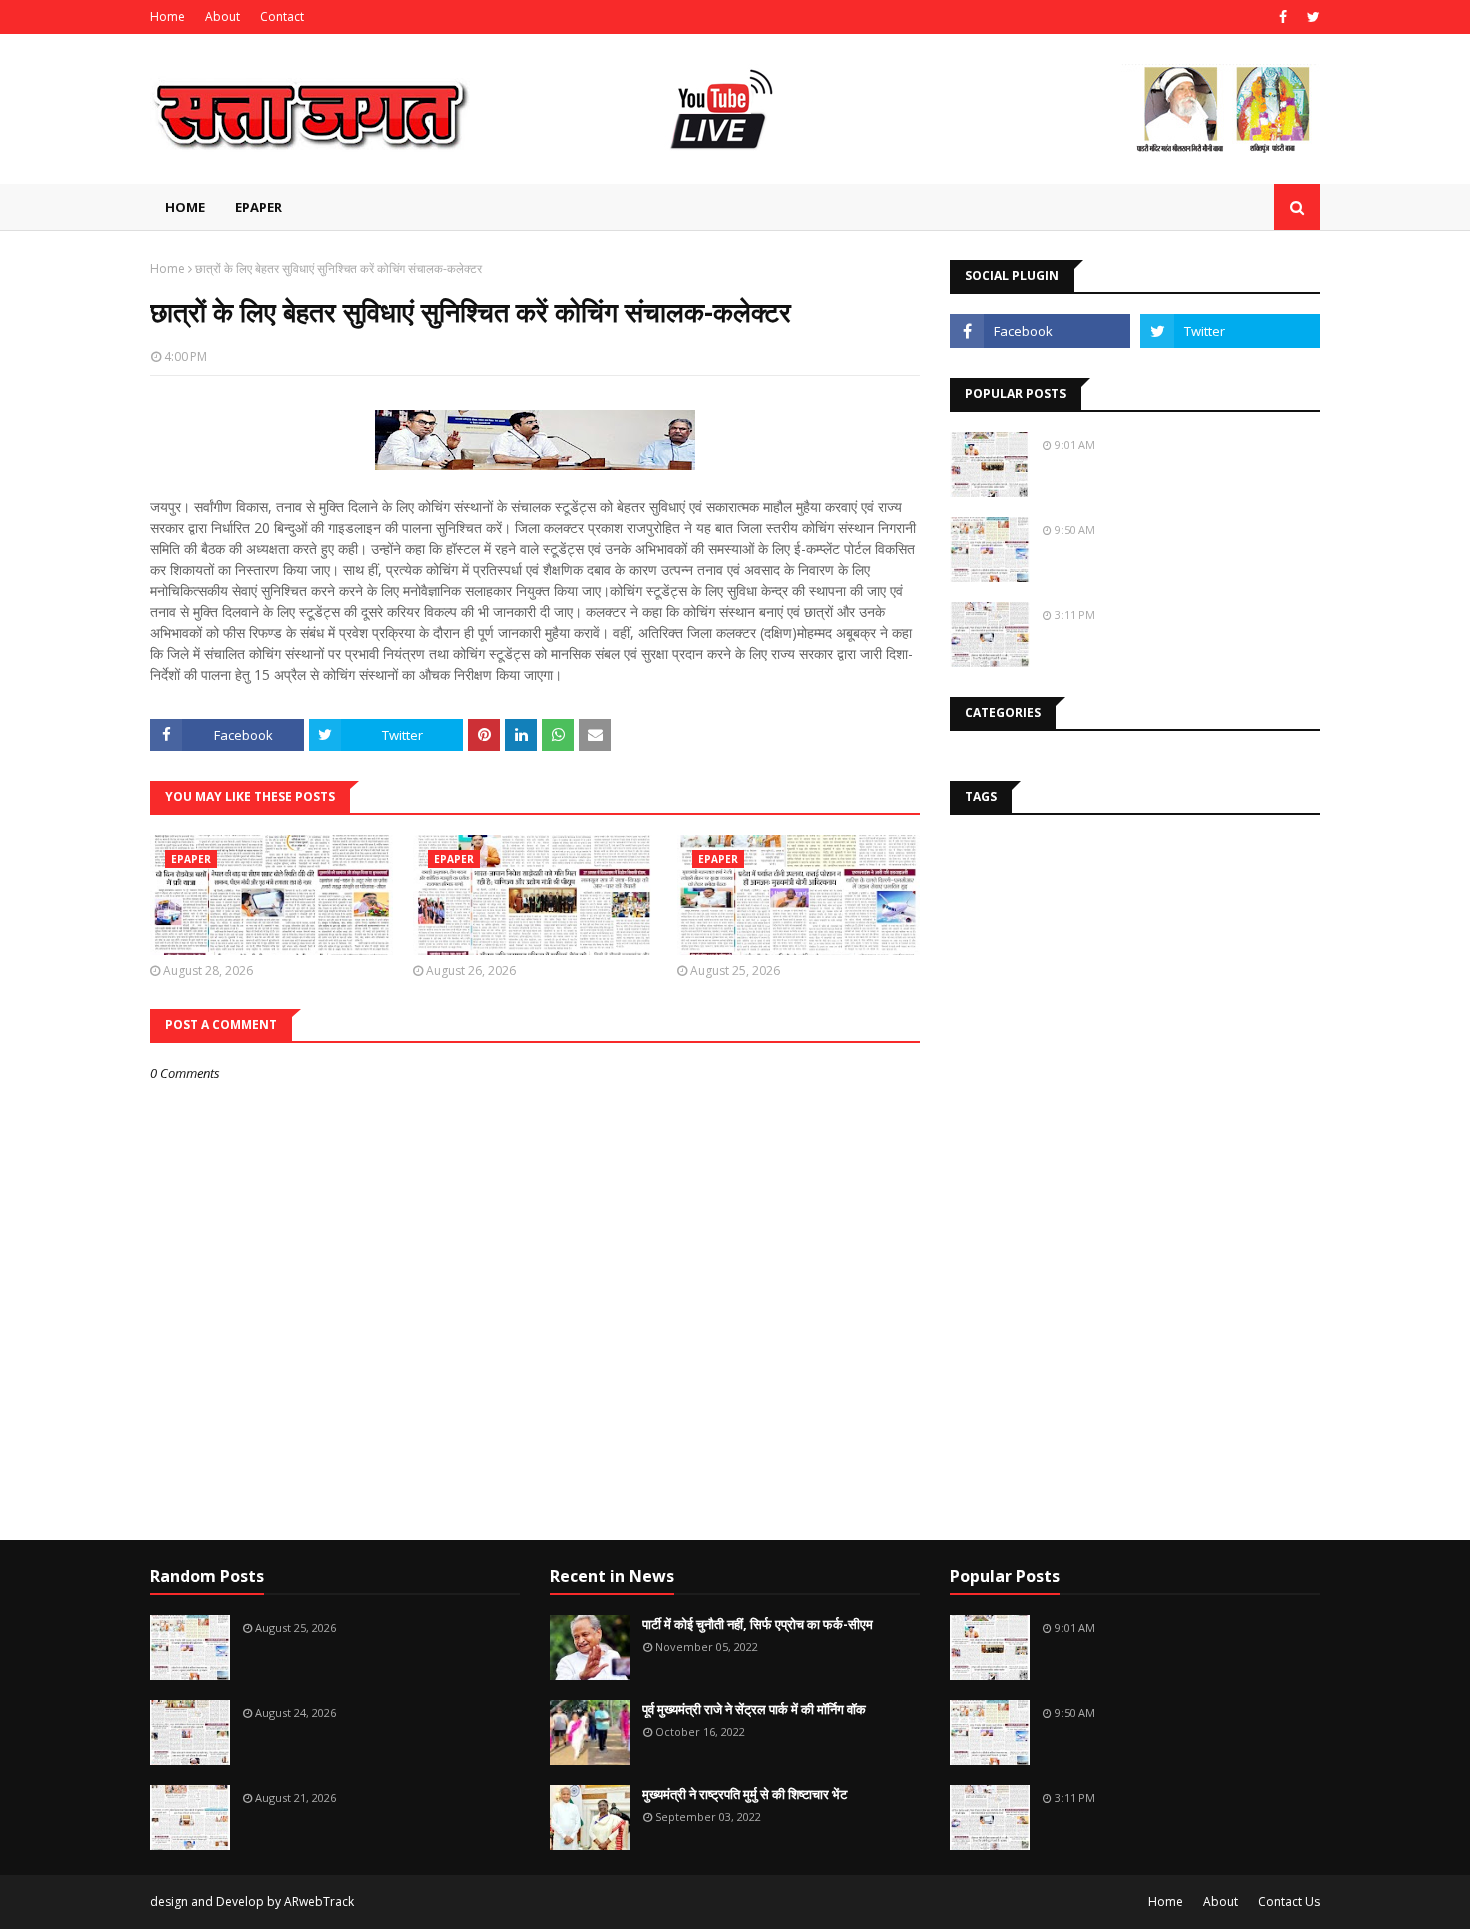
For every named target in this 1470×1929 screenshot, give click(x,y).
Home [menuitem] (185, 207)
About (222, 16)
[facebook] (1283, 17)
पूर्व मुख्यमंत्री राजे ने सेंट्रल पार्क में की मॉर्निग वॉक (754, 1709)
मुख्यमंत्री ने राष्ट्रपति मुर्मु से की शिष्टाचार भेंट (744, 1794)
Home (167, 16)
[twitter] (1311, 17)
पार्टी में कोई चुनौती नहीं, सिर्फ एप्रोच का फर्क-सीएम (757, 1624)
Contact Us (1289, 1901)
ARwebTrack (319, 1901)
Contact (282, 16)
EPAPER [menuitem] (258, 207)
